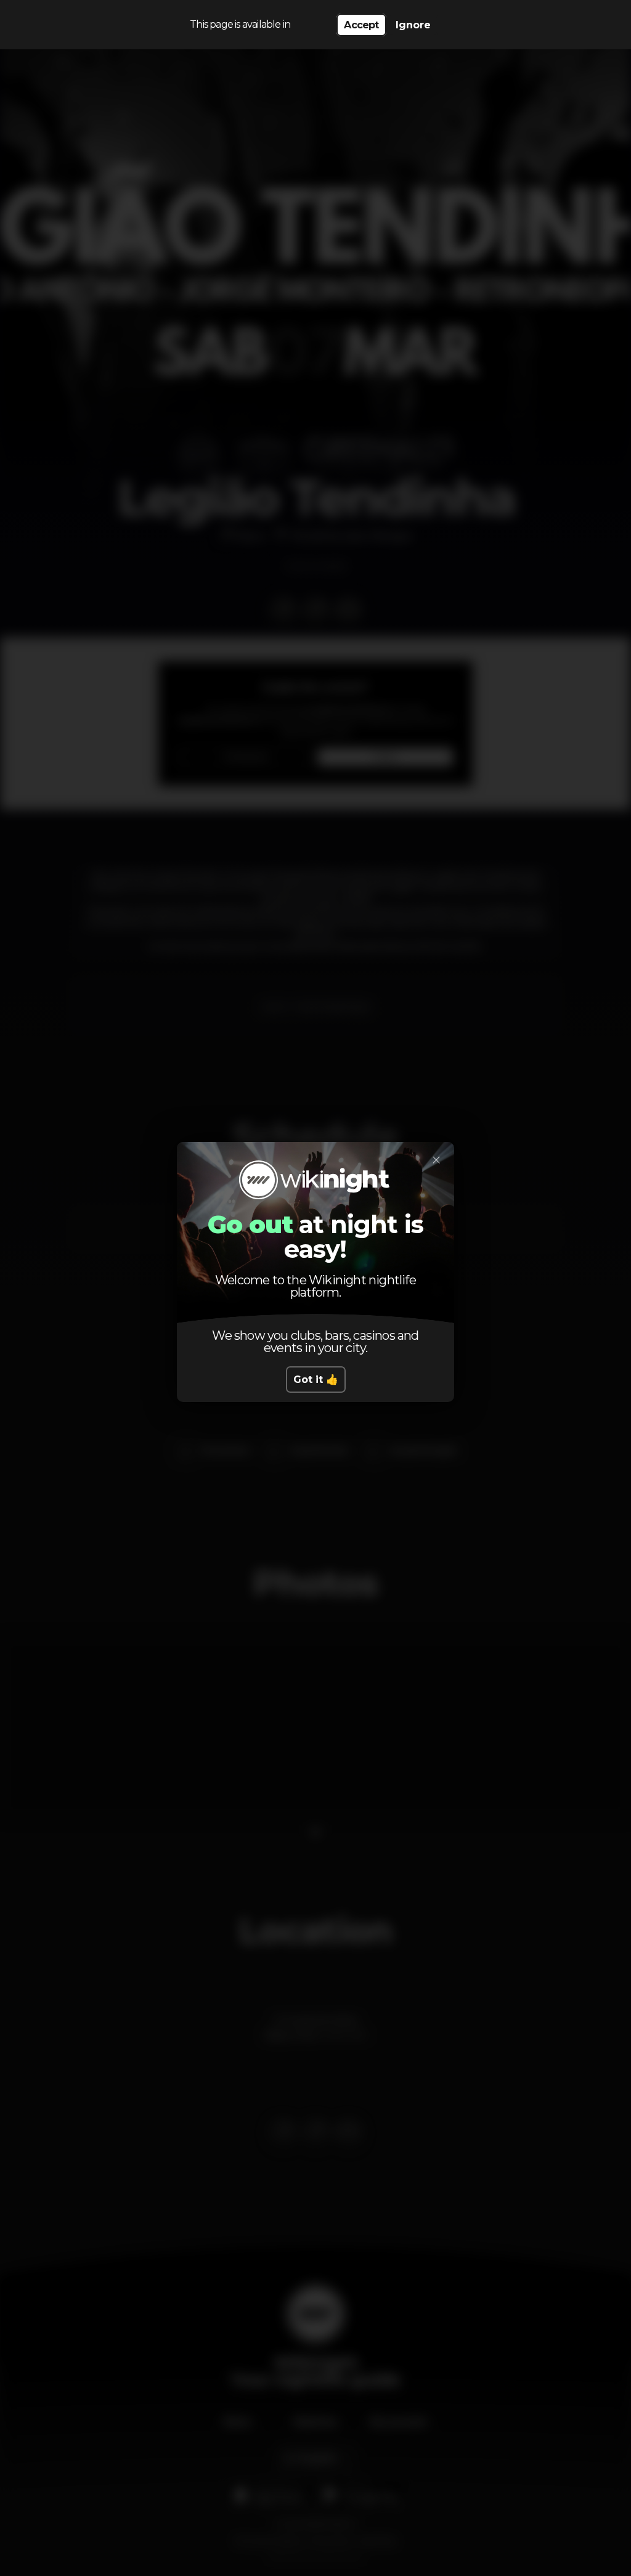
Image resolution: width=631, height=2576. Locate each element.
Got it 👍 (316, 1380)
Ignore (413, 25)
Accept (361, 25)
